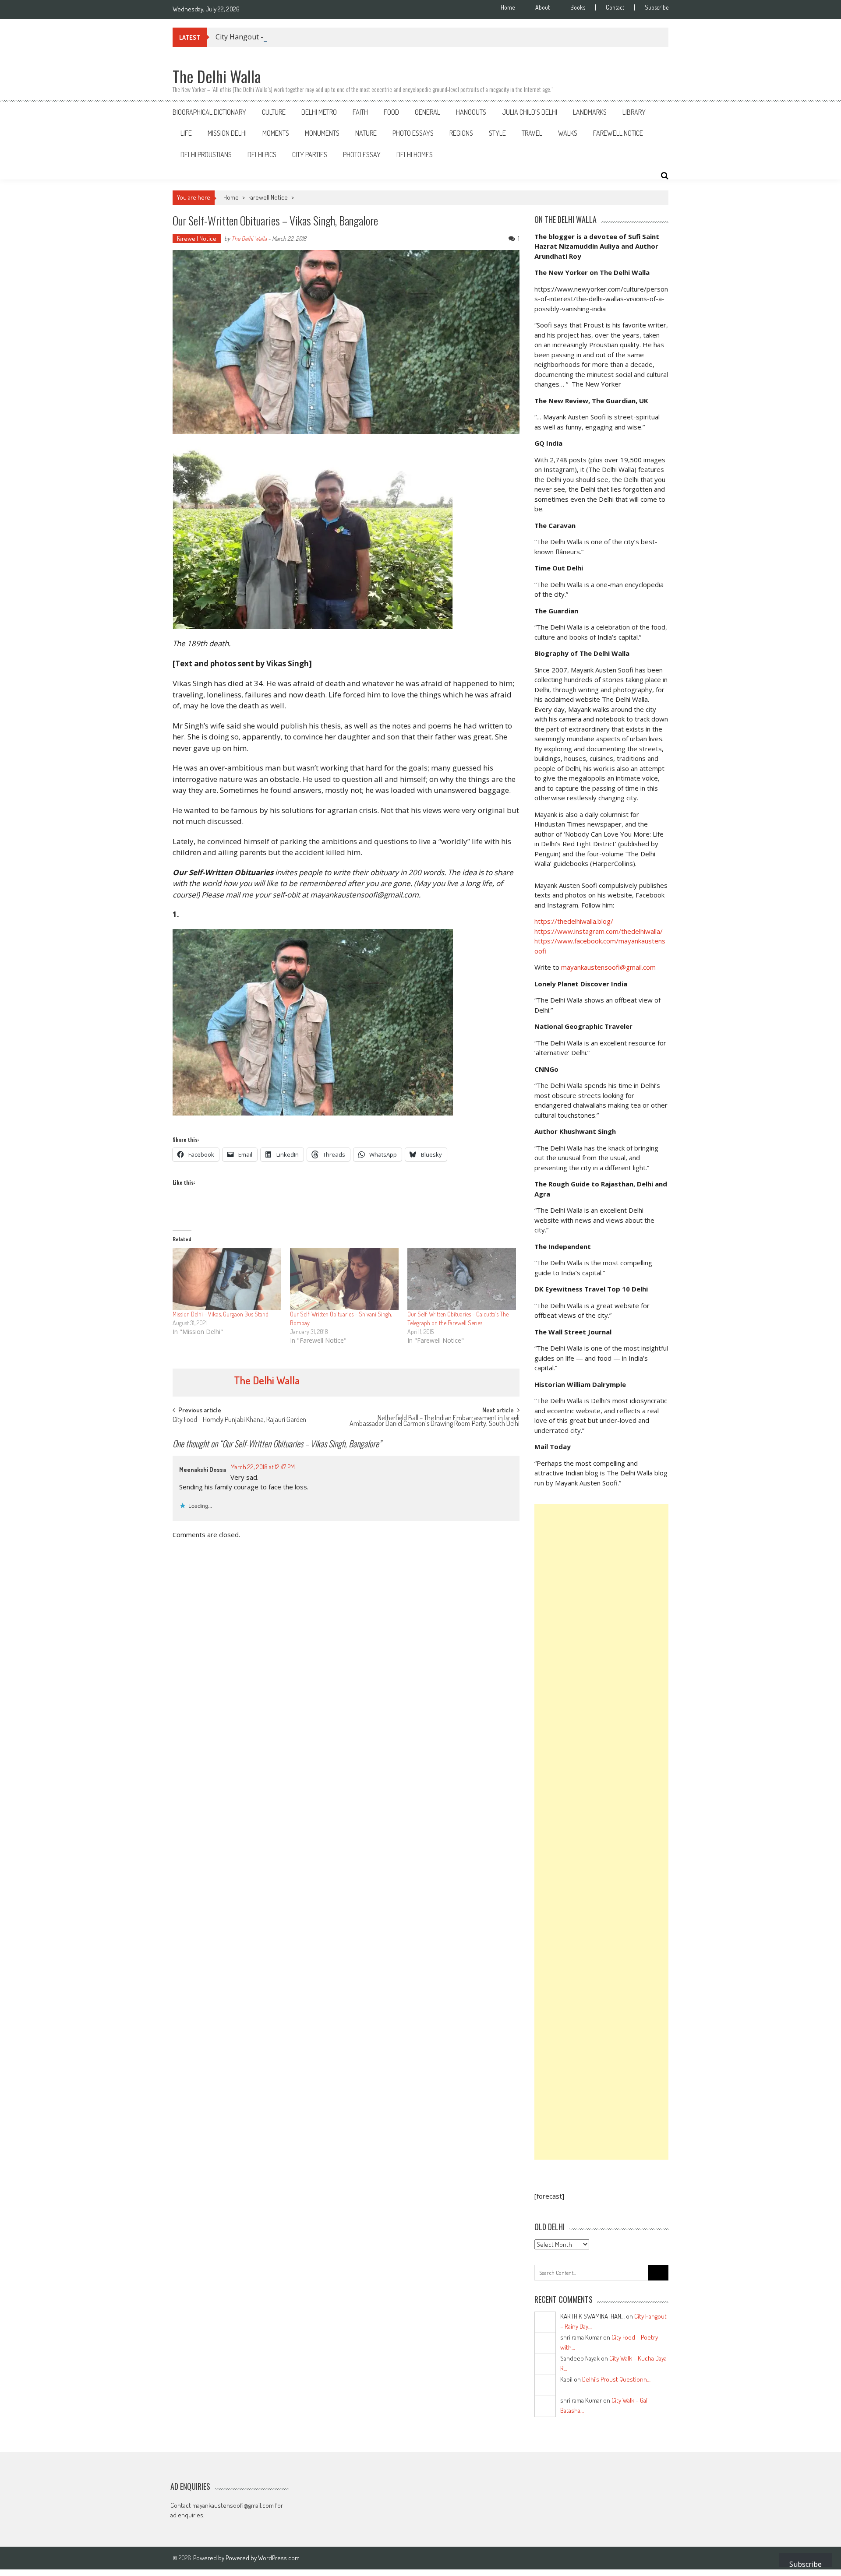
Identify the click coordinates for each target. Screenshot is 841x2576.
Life (186, 133)
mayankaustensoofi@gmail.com (608, 967)
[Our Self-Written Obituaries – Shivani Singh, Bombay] (344, 1279)
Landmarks (590, 112)
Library (634, 112)
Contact (615, 7)
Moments (276, 133)
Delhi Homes (415, 155)
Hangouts (471, 112)
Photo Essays (413, 133)
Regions (461, 133)
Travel (532, 133)
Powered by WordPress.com (263, 2558)
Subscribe (657, 7)
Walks (568, 133)
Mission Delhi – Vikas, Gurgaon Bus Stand (221, 1314)
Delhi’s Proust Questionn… (616, 2379)
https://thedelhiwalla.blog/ (574, 921)
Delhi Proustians (206, 155)
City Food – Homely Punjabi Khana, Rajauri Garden (239, 1420)
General (428, 112)
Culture (274, 112)
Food (391, 112)
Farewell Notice (618, 133)
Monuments (322, 133)
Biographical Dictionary (209, 112)
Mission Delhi (227, 133)
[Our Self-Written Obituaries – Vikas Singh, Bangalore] (346, 536)
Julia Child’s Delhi (530, 112)
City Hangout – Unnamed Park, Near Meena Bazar (298, 37)
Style (497, 133)
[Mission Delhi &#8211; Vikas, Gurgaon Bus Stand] (227, 1279)
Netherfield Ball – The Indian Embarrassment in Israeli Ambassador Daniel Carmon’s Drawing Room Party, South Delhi (435, 1421)
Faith (360, 112)
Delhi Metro (319, 112)
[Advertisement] (601, 1832)
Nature (366, 133)
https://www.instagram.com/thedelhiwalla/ (599, 931)
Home (508, 7)
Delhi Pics (262, 155)
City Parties (310, 155)
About (542, 7)
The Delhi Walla (249, 238)
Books (578, 7)
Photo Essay (362, 155)
